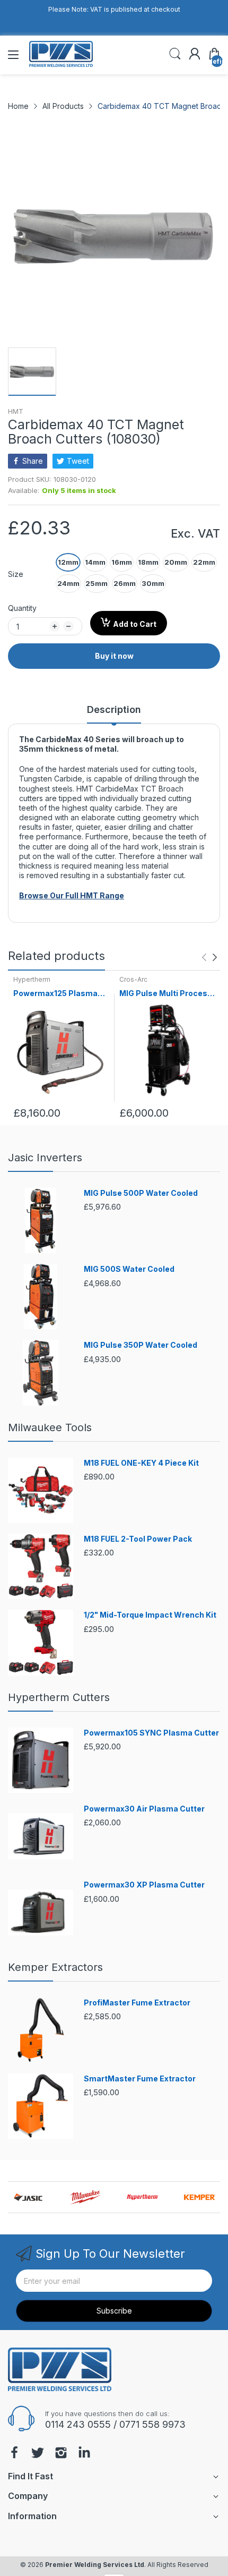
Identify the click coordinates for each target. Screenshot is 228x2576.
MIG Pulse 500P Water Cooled (141, 1193)
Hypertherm (32, 979)
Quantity (22, 608)
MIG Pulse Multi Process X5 (166, 994)
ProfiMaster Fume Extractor (137, 2003)
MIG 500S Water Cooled (129, 1269)
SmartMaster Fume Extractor (140, 2078)
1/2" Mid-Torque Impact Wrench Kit (150, 1615)
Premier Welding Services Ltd (95, 2565)
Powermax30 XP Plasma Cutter (144, 1885)
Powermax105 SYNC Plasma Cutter (151, 1733)
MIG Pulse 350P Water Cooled (141, 1345)
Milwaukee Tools (50, 1427)
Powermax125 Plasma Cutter (55, 994)
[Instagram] (61, 2454)
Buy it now (114, 656)
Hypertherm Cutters (59, 1697)
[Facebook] (14, 2454)
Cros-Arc (133, 979)
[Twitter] (38, 2454)
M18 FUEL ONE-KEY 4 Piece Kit (141, 1463)
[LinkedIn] (84, 2454)
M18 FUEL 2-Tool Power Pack (138, 1539)
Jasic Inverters (45, 1158)
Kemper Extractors (55, 1967)
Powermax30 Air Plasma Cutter (144, 1809)
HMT (16, 411)
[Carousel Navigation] (209, 957)
